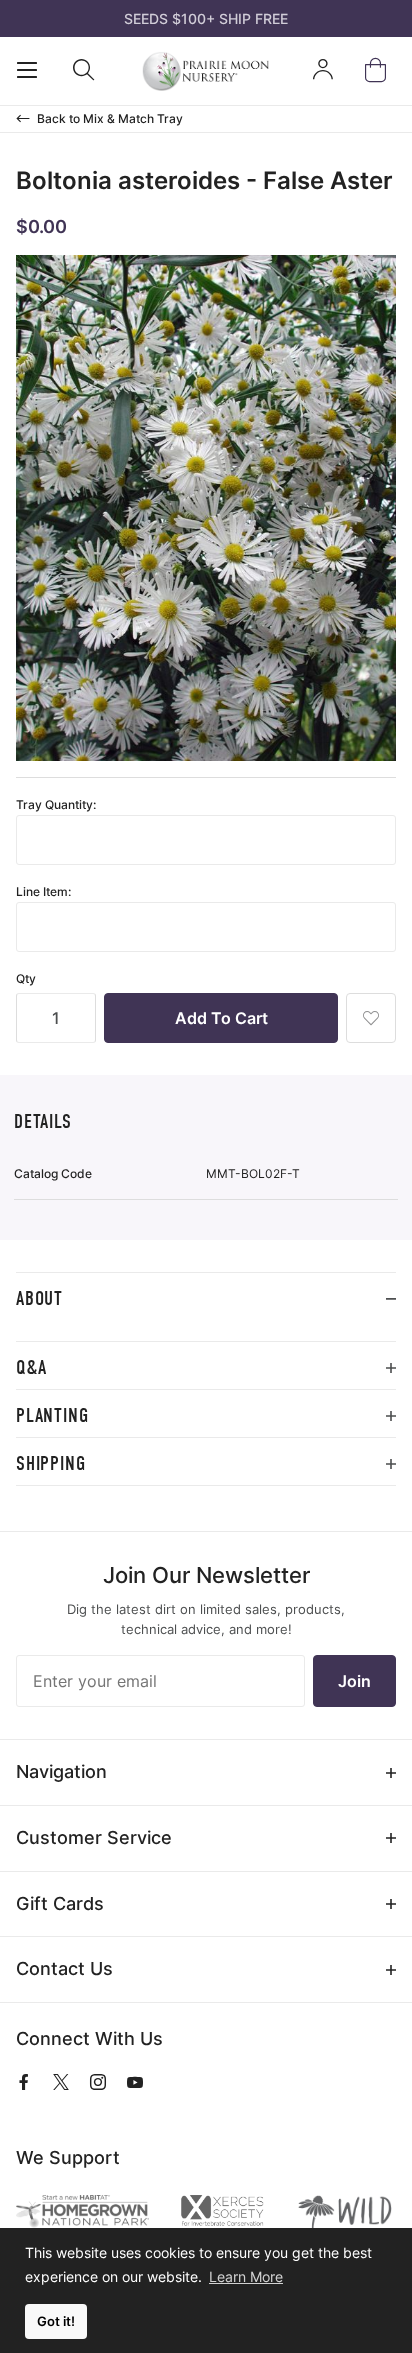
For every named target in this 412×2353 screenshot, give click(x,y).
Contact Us (64, 1968)
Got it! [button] (56, 2321)
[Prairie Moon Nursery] (205, 71)
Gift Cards (60, 1903)
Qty (26, 978)
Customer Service (94, 1837)
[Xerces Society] (222, 2213)
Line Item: (43, 891)
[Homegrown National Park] (82, 2211)
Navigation (61, 1771)
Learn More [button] (246, 2276)
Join (354, 1681)
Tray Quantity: (56, 804)
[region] (206, 1333)
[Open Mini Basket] (379, 70)
